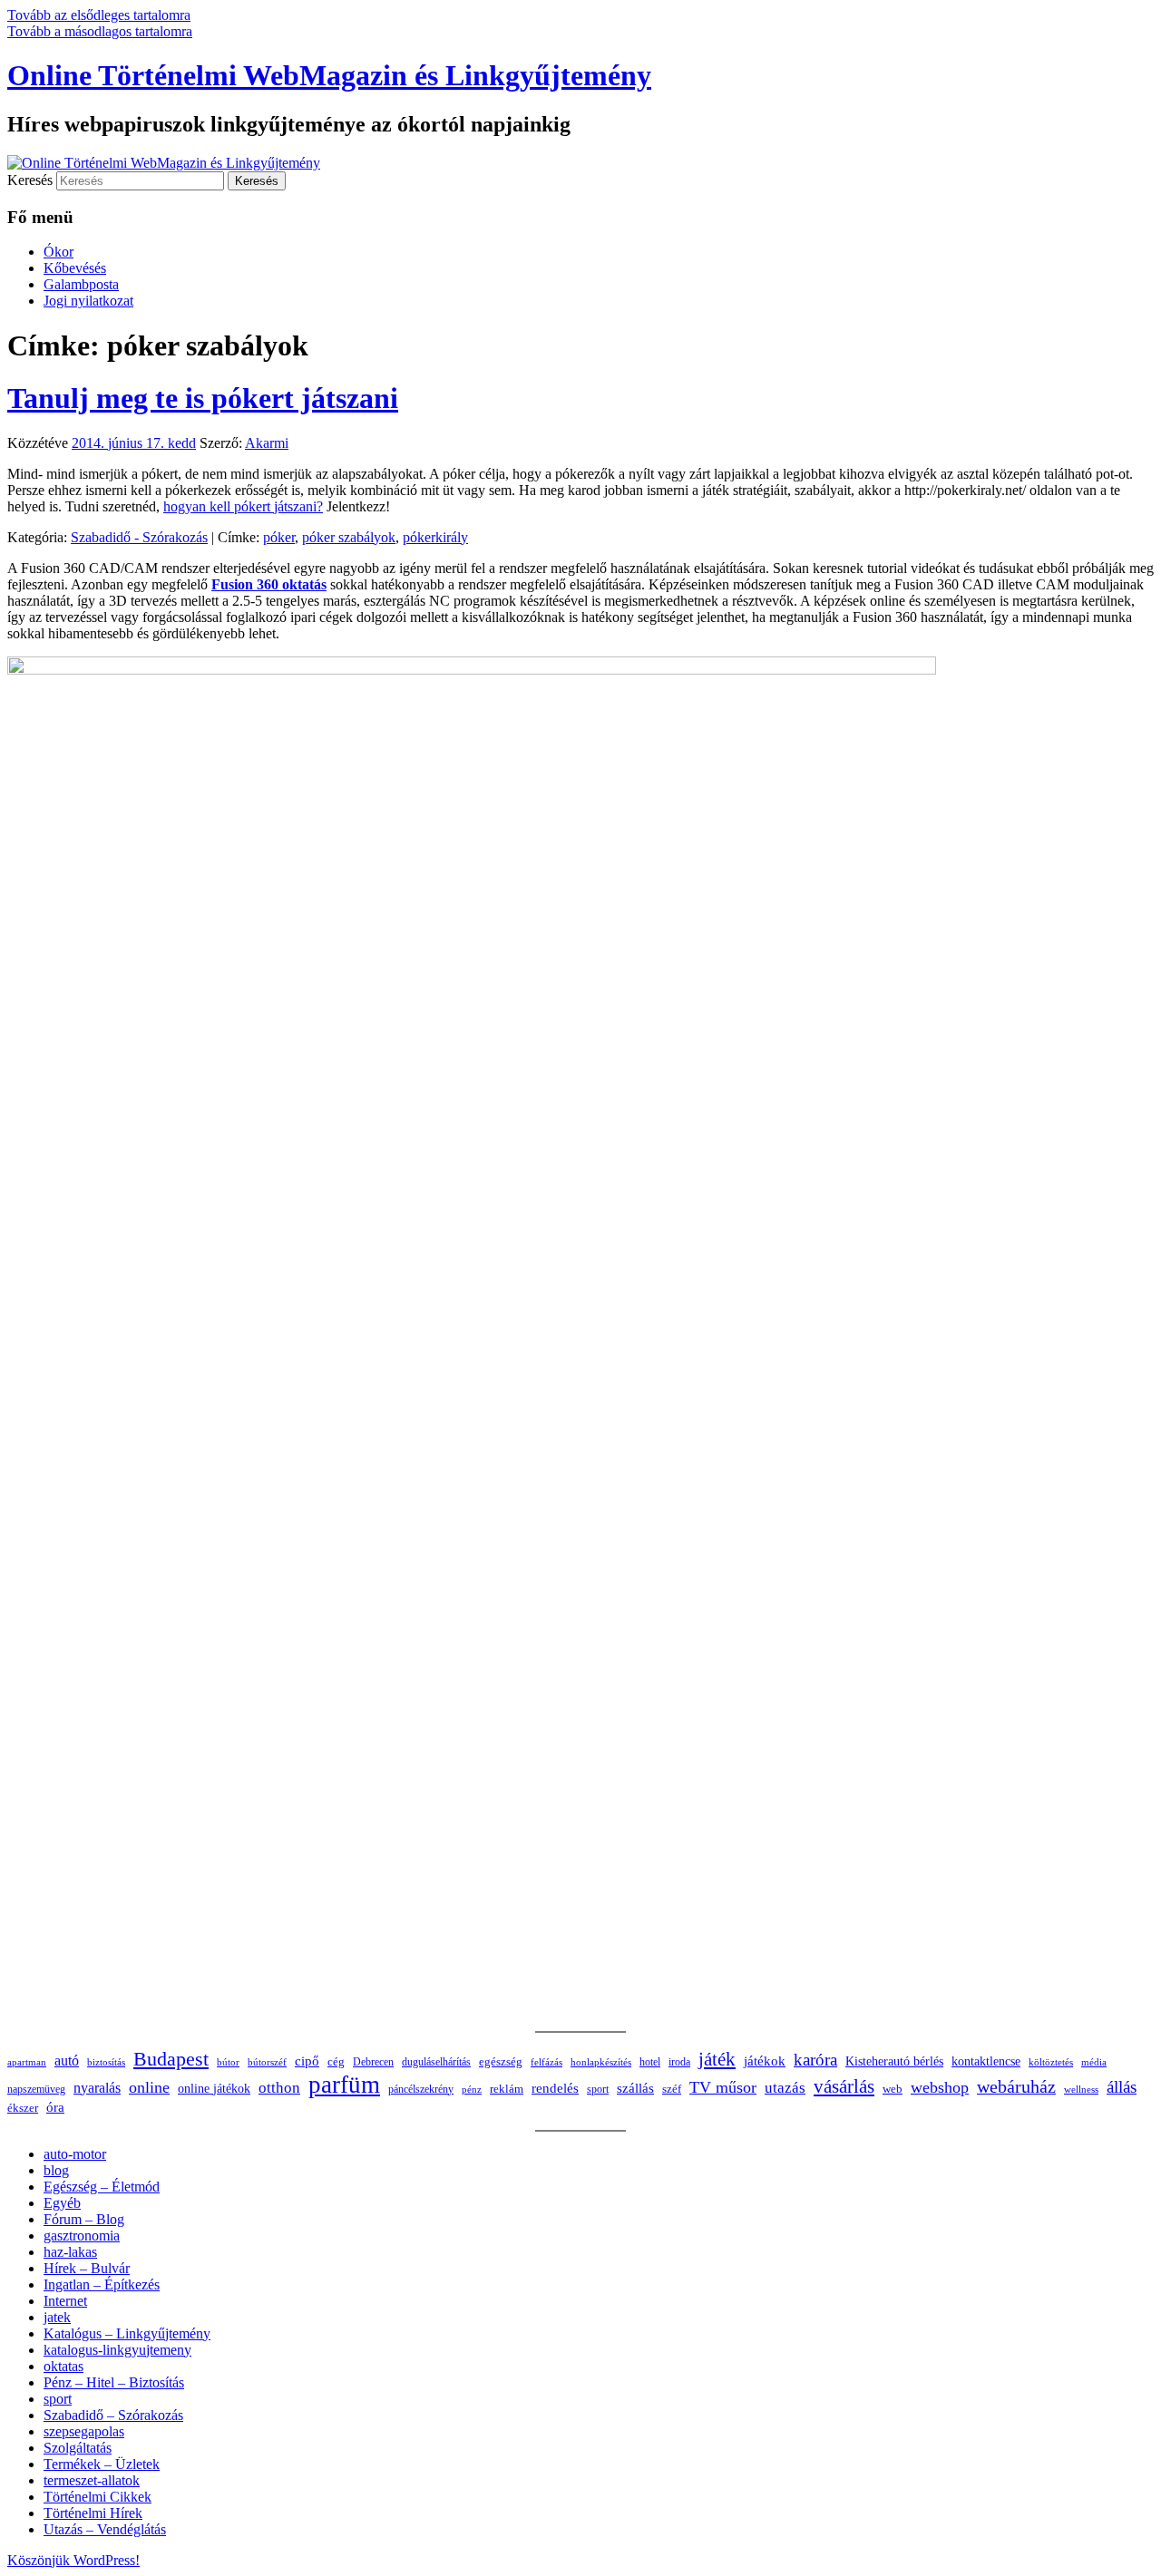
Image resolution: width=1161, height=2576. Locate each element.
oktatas (63, 2366)
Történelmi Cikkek (98, 2497)
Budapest (171, 2059)
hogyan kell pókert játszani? (243, 506)
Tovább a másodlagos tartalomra (100, 31)
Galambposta (81, 284)
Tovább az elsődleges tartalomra (99, 15)
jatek (57, 2317)
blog (56, 2170)
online (149, 2087)
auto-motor (75, 2154)
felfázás (546, 2062)
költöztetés (1051, 2062)
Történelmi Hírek (93, 2513)
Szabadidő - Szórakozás (139, 537)
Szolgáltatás (78, 2448)
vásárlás (844, 2086)
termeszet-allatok (92, 2480)
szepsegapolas (84, 2431)
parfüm (344, 2085)
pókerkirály (435, 537)
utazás (785, 2088)
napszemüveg (36, 2089)
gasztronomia (82, 2236)
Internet (65, 2301)
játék (717, 2059)
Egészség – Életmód (102, 2187)
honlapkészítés (601, 2062)
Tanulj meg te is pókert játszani (203, 398)
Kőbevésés (75, 268)
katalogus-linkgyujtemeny (117, 2350)
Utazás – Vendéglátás (105, 2529)
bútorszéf (267, 2062)
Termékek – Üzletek (102, 2464)
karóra (815, 2060)
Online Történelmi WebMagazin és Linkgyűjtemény (329, 75)
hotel (650, 2062)
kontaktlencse (986, 2061)
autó (67, 2061)
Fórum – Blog (84, 2219)
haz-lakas (70, 2252)
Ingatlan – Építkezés (102, 2284)
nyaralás (97, 2088)
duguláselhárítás (436, 2062)
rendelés (555, 2088)
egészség (501, 2061)
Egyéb (62, 2203)
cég (336, 2061)
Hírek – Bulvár (87, 2268)
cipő (307, 2061)
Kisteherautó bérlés (894, 2061)
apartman (27, 2062)
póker (279, 537)
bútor (228, 2062)
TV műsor (723, 2087)
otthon (279, 2088)
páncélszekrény (421, 2089)
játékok (765, 2061)
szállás (635, 2088)
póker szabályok (349, 537)
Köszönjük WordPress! (73, 2560)
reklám (507, 2089)
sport (598, 2089)
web (893, 2089)
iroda (679, 2062)
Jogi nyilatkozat (88, 301)
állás (1122, 2087)
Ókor (59, 252)
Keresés (30, 180)
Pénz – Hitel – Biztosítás (114, 2382)
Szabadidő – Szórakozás (113, 2415)
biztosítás (106, 2062)
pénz (472, 2089)
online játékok (214, 2089)
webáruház (1016, 2087)
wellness (1081, 2090)
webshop (940, 2087)
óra (55, 2107)
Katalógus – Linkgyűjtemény (127, 2333)
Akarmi (267, 443)
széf (672, 2089)
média (1094, 2062)
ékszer (23, 2108)
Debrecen (373, 2062)
